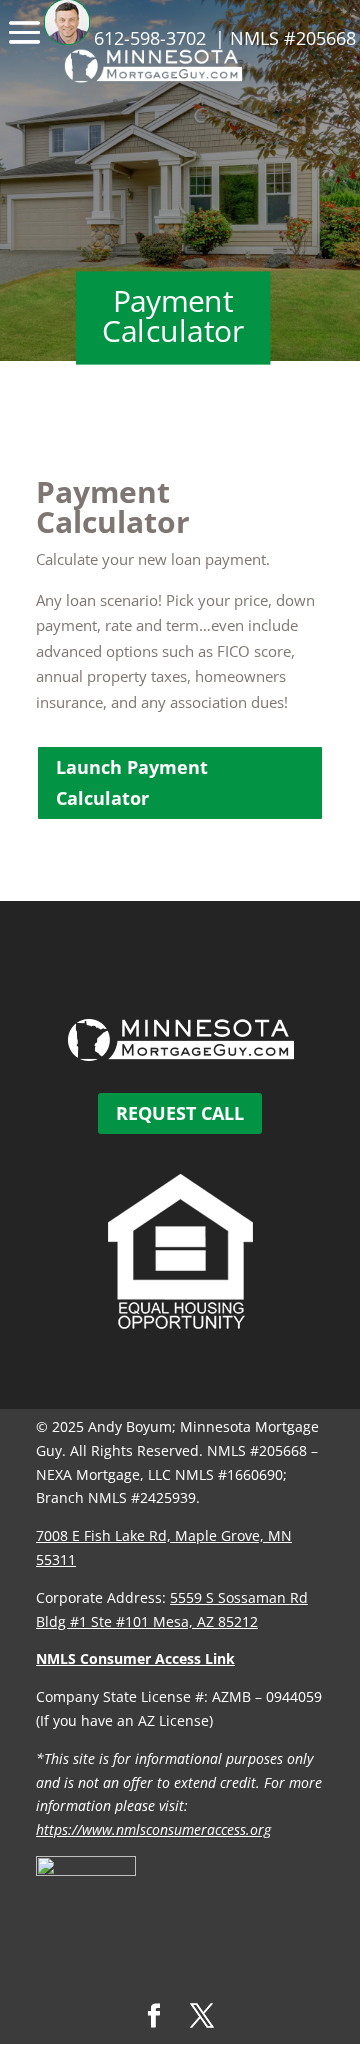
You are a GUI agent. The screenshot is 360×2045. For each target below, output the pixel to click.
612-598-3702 (150, 38)
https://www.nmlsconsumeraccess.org (153, 1829)
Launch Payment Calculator (132, 782)
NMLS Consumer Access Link (135, 1658)
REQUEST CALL (180, 1113)
